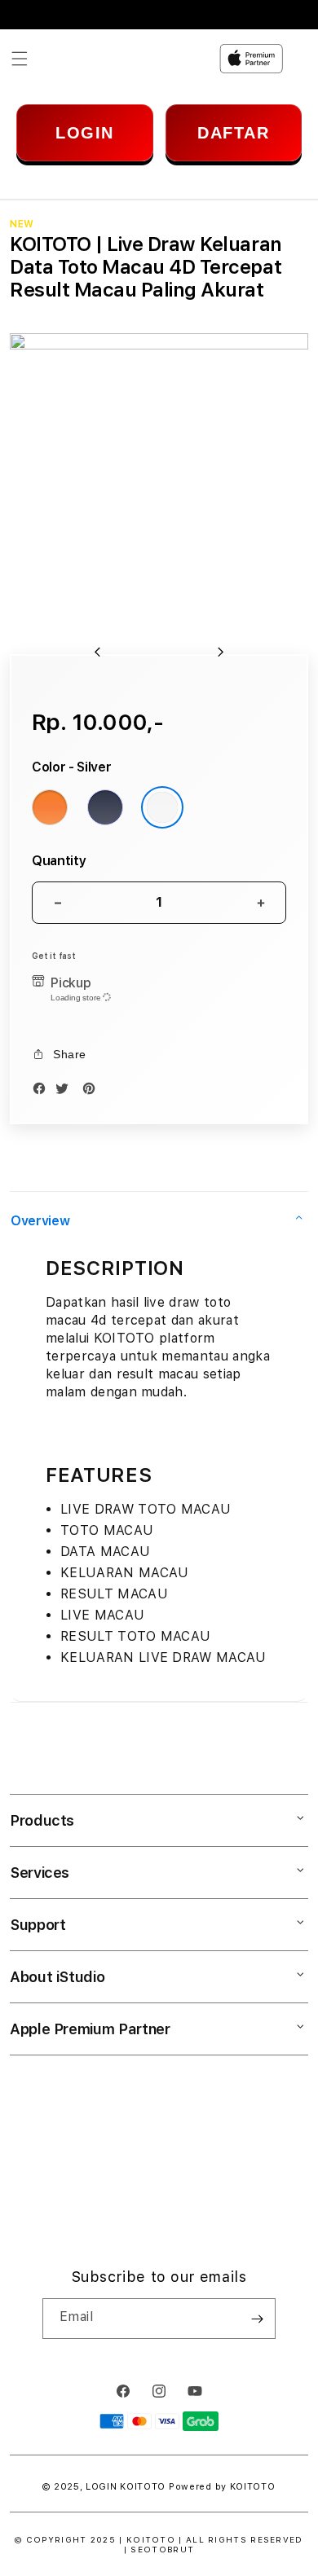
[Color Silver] (162, 807)
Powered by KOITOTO (222, 2487)
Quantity (59, 861)
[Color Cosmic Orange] (50, 807)
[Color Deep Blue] (105, 807)
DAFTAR (233, 133)
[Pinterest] (93, 1091)
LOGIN (85, 133)
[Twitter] (66, 1091)
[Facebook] (43, 1091)
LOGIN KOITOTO (126, 2487)
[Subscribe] (257, 2319)
